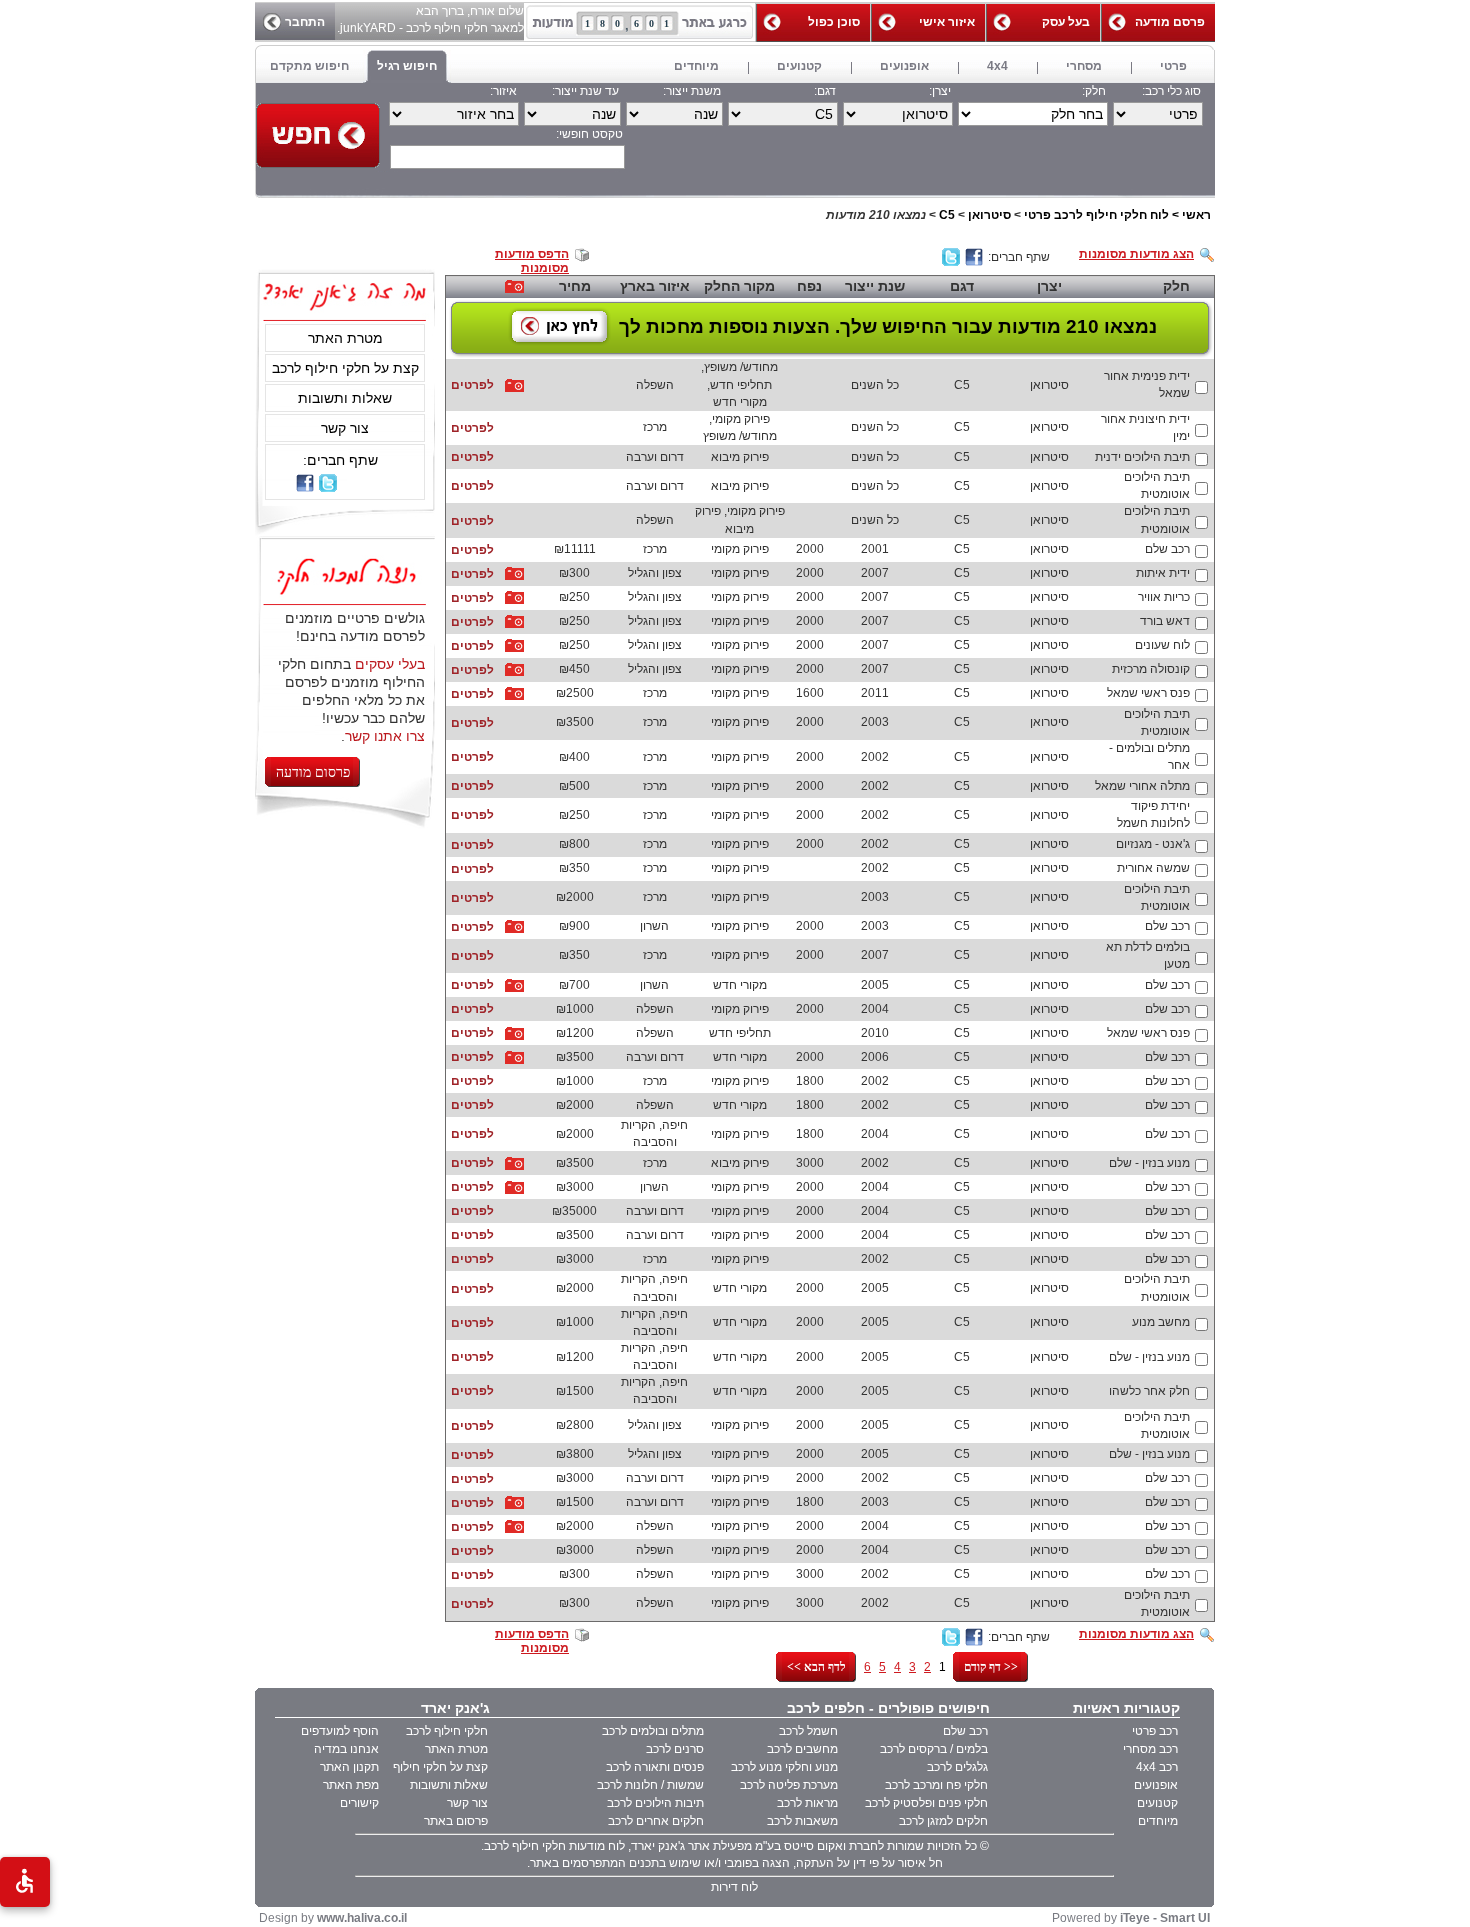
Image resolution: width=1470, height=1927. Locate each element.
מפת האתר (351, 1785)
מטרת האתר (345, 338)
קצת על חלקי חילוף (440, 1767)
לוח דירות (734, 1887)
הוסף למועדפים (340, 1731)
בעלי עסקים (390, 664)
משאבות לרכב (802, 1821)
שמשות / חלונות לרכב (650, 1785)
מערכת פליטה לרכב (789, 1785)
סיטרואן (989, 215)
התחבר (305, 22)
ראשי (1196, 215)
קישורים (359, 1803)
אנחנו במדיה (346, 1749)
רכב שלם (965, 1731)
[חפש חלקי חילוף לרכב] (318, 135)
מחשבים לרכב (802, 1749)
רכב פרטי (1155, 1731)
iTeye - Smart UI (1165, 1918)
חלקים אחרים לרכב (656, 1821)
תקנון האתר (349, 1767)
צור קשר (345, 428)
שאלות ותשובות (345, 398)
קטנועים (1157, 1803)
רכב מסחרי (1150, 1749)
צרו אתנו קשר (385, 736)
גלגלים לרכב (957, 1767)
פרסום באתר (456, 1821)
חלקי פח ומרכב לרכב (936, 1785)
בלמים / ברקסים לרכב (934, 1749)
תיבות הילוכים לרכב (655, 1803)
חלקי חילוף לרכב (447, 1731)
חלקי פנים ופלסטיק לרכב (926, 1803)
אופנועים (1156, 1785)
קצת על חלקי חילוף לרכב (345, 368)
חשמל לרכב (808, 1731)
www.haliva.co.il (362, 1918)
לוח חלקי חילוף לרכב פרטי (1096, 215)
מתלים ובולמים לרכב (653, 1731)
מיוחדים (1158, 1821)
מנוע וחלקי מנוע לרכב (784, 1767)
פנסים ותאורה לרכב (655, 1767)
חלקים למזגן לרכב (943, 1821)
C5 (947, 215)
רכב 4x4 (1157, 1767)
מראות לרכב (807, 1803)
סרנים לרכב (675, 1749)
